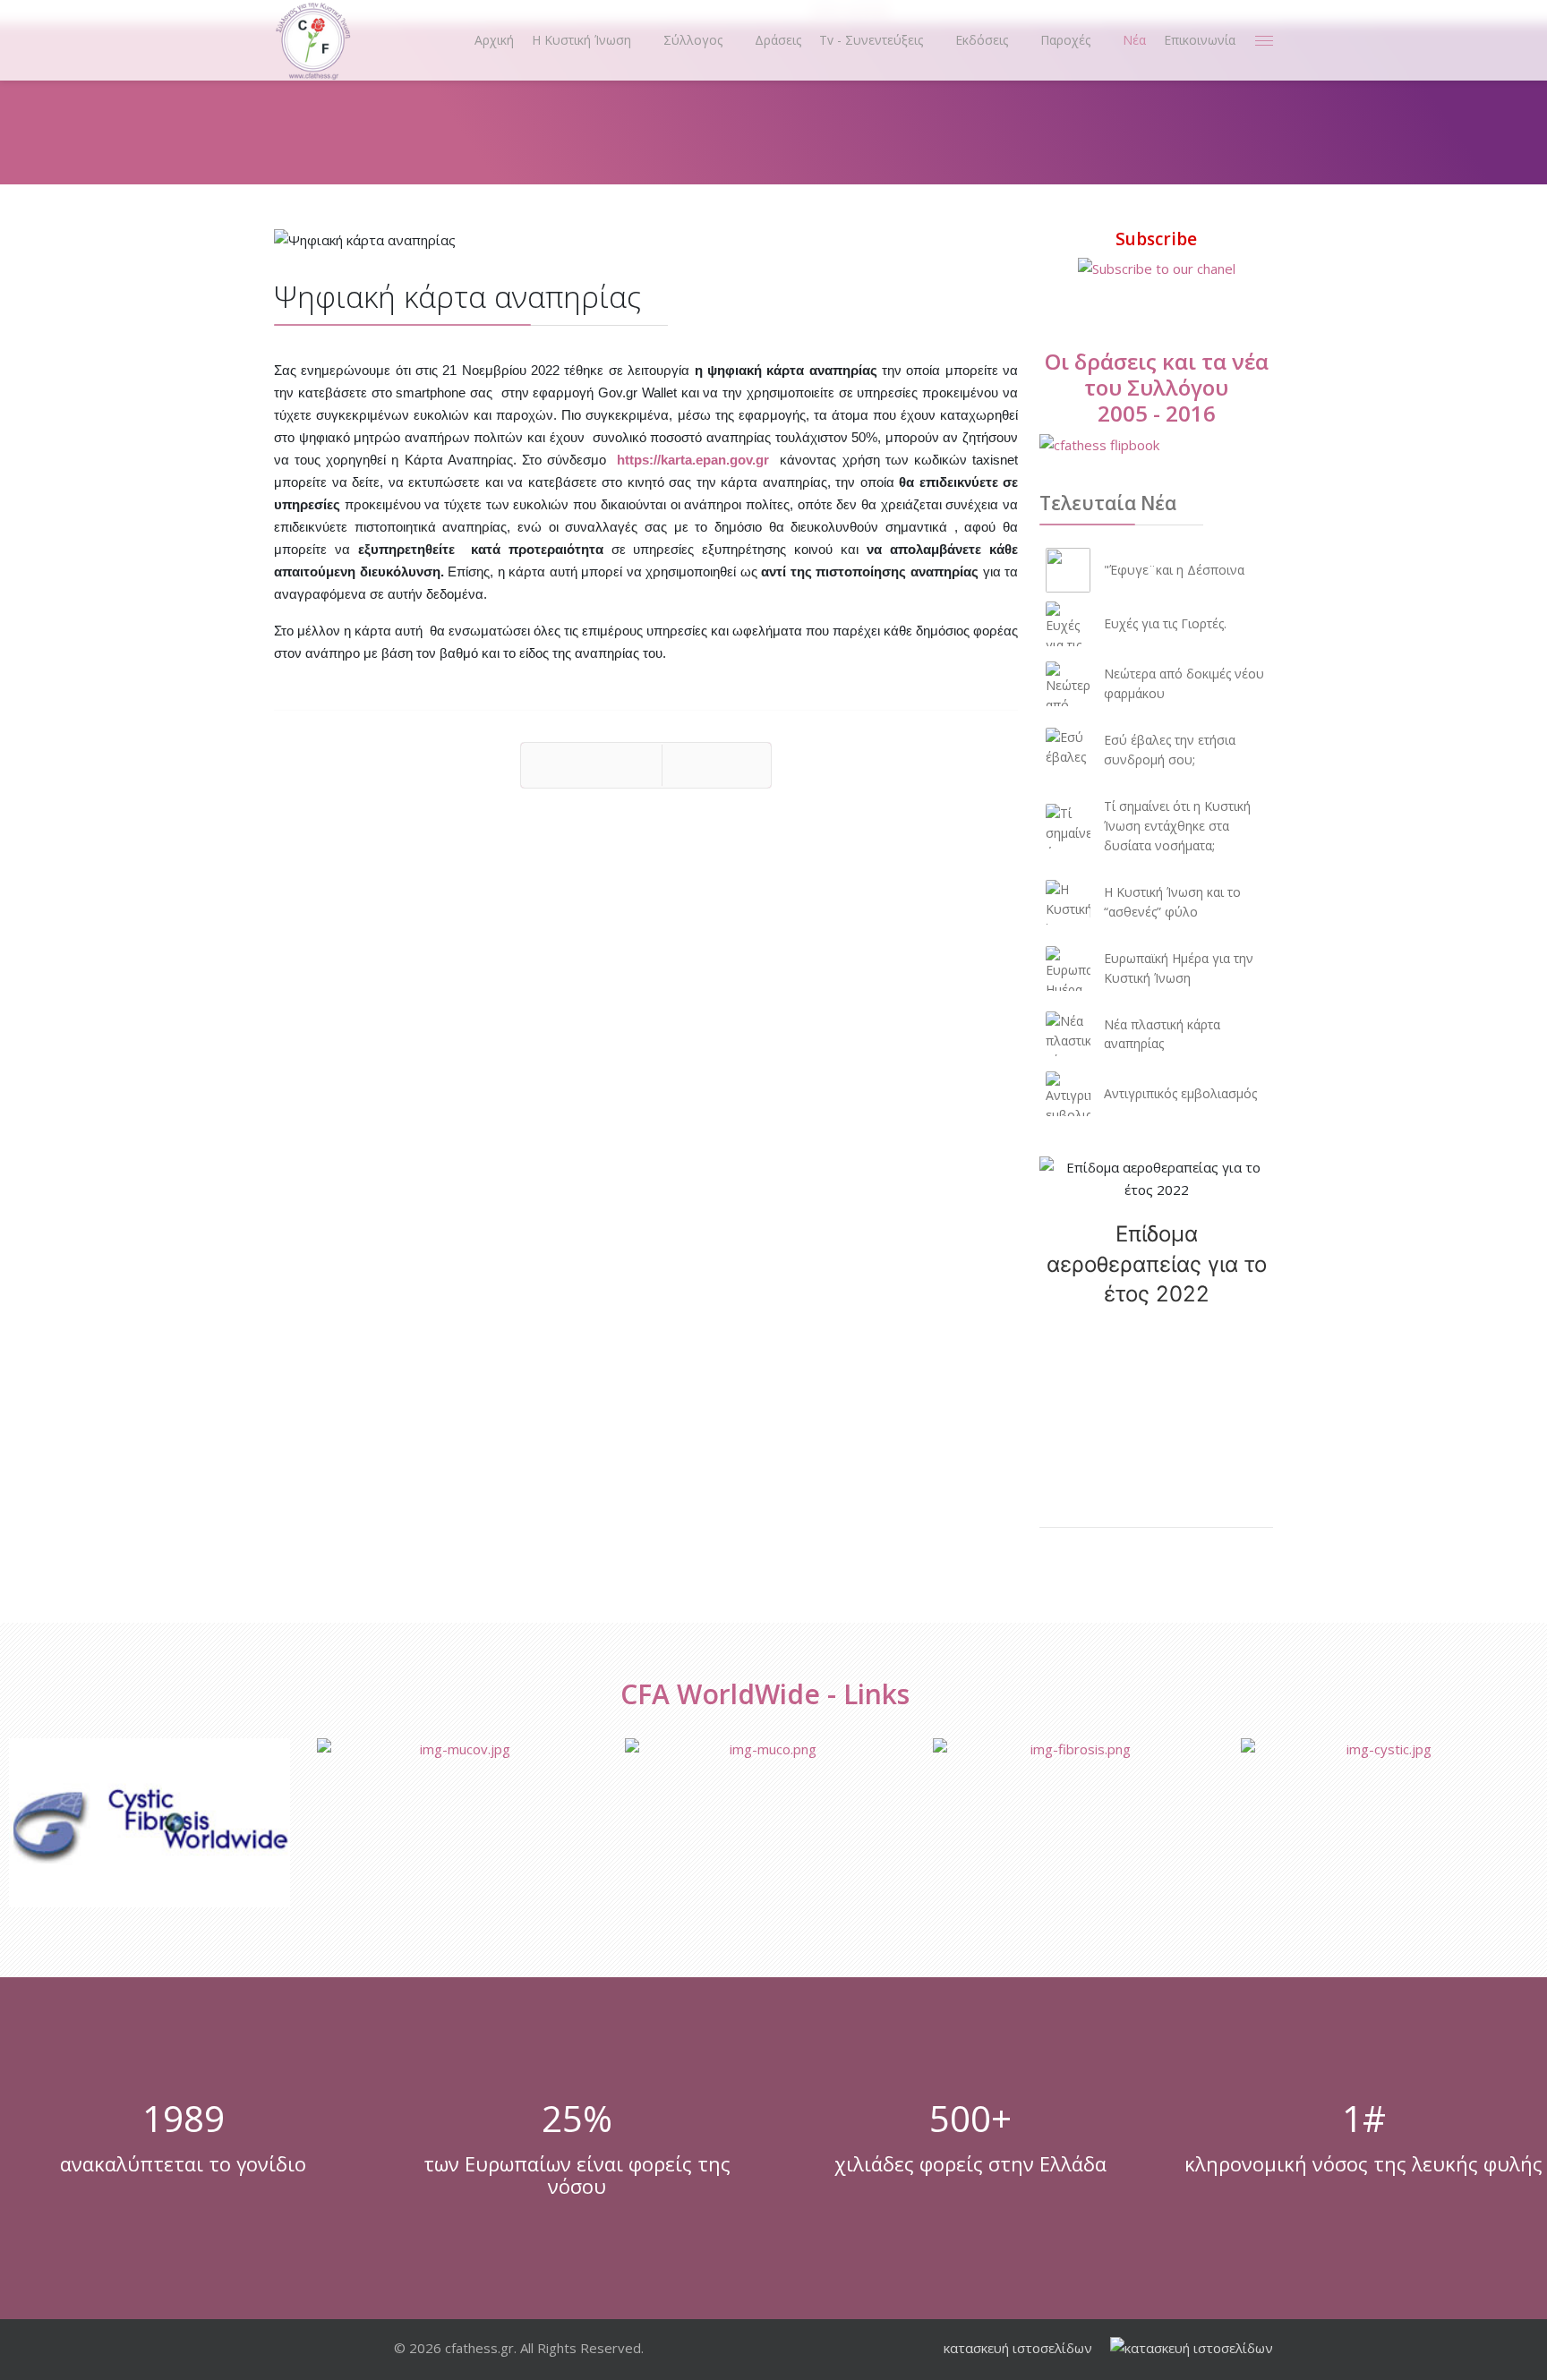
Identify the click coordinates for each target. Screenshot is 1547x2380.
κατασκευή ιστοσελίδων (1018, 2348)
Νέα (1134, 40)
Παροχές (1065, 40)
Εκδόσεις (982, 40)
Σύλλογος (693, 40)
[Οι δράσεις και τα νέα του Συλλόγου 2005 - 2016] (1156, 445)
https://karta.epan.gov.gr (693, 460)
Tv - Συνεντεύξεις (871, 40)
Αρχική (494, 40)
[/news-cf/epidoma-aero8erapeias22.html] (1156, 1179)
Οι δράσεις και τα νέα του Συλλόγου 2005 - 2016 (1157, 387)
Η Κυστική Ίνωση (581, 40)
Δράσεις (778, 40)
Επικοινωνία (1200, 40)
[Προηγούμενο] (591, 765)
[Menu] (1264, 40)
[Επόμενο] (717, 765)
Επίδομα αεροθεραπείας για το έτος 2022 (1157, 1264)
